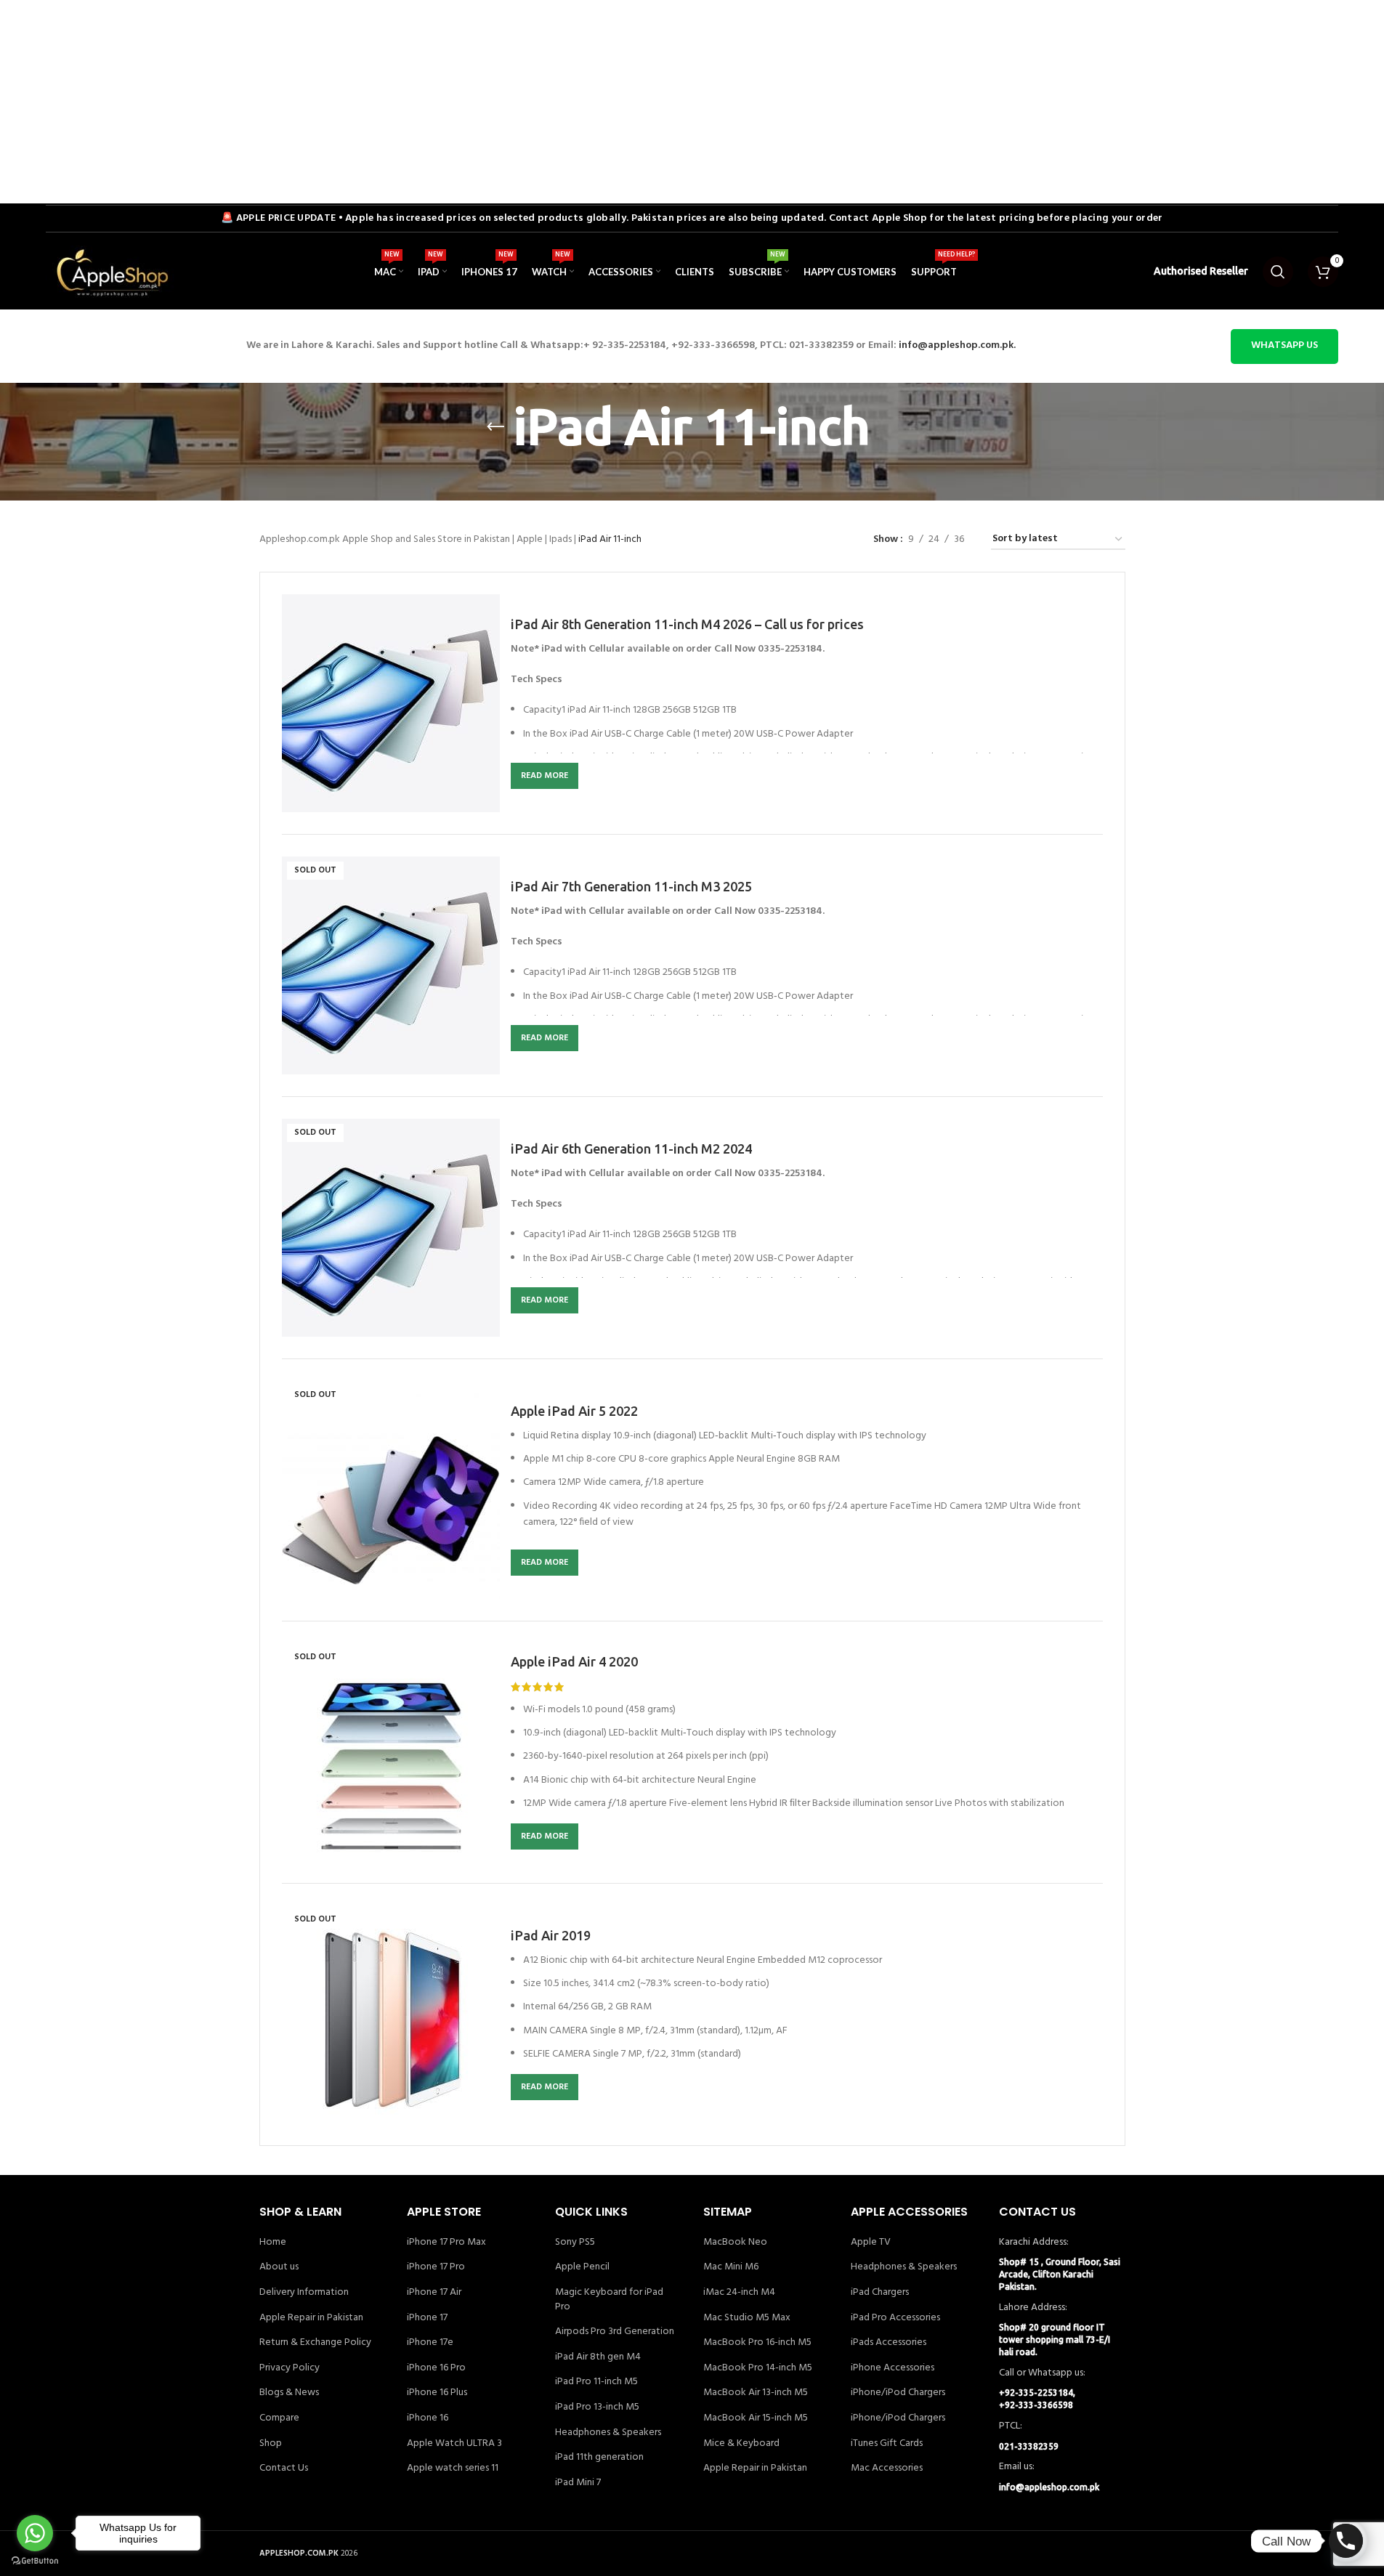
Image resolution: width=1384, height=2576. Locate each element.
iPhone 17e (430, 2343)
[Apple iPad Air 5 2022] (391, 1490)
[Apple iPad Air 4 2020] (391, 1752)
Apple (530, 539)
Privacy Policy (290, 2368)
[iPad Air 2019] (391, 2014)
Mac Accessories (887, 2468)
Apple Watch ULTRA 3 (454, 2444)
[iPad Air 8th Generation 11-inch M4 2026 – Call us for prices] (391, 703)
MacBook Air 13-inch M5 (756, 2393)
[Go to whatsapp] (35, 2533)
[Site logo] (111, 272)
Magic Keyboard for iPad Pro (609, 2300)
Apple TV (871, 2243)
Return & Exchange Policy (315, 2343)
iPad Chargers (880, 2293)
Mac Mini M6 (731, 2267)
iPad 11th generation (599, 2458)
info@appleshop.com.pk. (957, 345)
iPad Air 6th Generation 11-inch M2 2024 (631, 1149)
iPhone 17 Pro (436, 2267)
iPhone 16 (428, 2418)
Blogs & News (289, 2393)
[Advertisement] (436, 102)
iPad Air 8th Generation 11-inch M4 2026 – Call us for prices (687, 624)
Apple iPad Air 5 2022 (574, 1411)
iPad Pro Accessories (895, 2318)
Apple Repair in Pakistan (311, 2318)
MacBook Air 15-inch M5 (756, 2418)
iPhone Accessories (893, 2368)
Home (273, 2243)
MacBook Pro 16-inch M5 (757, 2343)
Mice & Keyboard (741, 2444)
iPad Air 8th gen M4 (598, 2357)
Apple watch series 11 (453, 2468)
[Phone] (1346, 2541)
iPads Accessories (889, 2343)
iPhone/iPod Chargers (898, 2393)
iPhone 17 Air (434, 2293)
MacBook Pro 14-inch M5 (758, 2368)
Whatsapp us (1284, 345)
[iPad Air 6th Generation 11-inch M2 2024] (391, 1228)
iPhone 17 (427, 2318)
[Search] (1278, 272)
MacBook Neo (735, 2243)
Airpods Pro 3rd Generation (615, 2332)
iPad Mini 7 (578, 2483)
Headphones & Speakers (608, 2433)
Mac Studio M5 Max (747, 2318)
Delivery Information (304, 2293)
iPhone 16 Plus (437, 2393)
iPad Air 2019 (551, 1935)
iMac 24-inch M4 (739, 2293)
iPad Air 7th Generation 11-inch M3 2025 (631, 886)
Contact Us (284, 2468)
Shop (271, 2444)
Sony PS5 (575, 2243)
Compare (279, 2418)
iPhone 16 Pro (436, 2368)
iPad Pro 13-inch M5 (597, 2407)
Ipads (561, 539)
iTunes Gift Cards (887, 2444)
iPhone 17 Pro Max (446, 2243)
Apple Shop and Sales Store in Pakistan (426, 539)
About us (279, 2267)
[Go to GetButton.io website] (35, 2561)
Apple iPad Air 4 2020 (574, 1661)
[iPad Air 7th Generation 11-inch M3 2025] (391, 965)
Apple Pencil (582, 2267)
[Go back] (495, 427)
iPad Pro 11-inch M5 (596, 2382)
